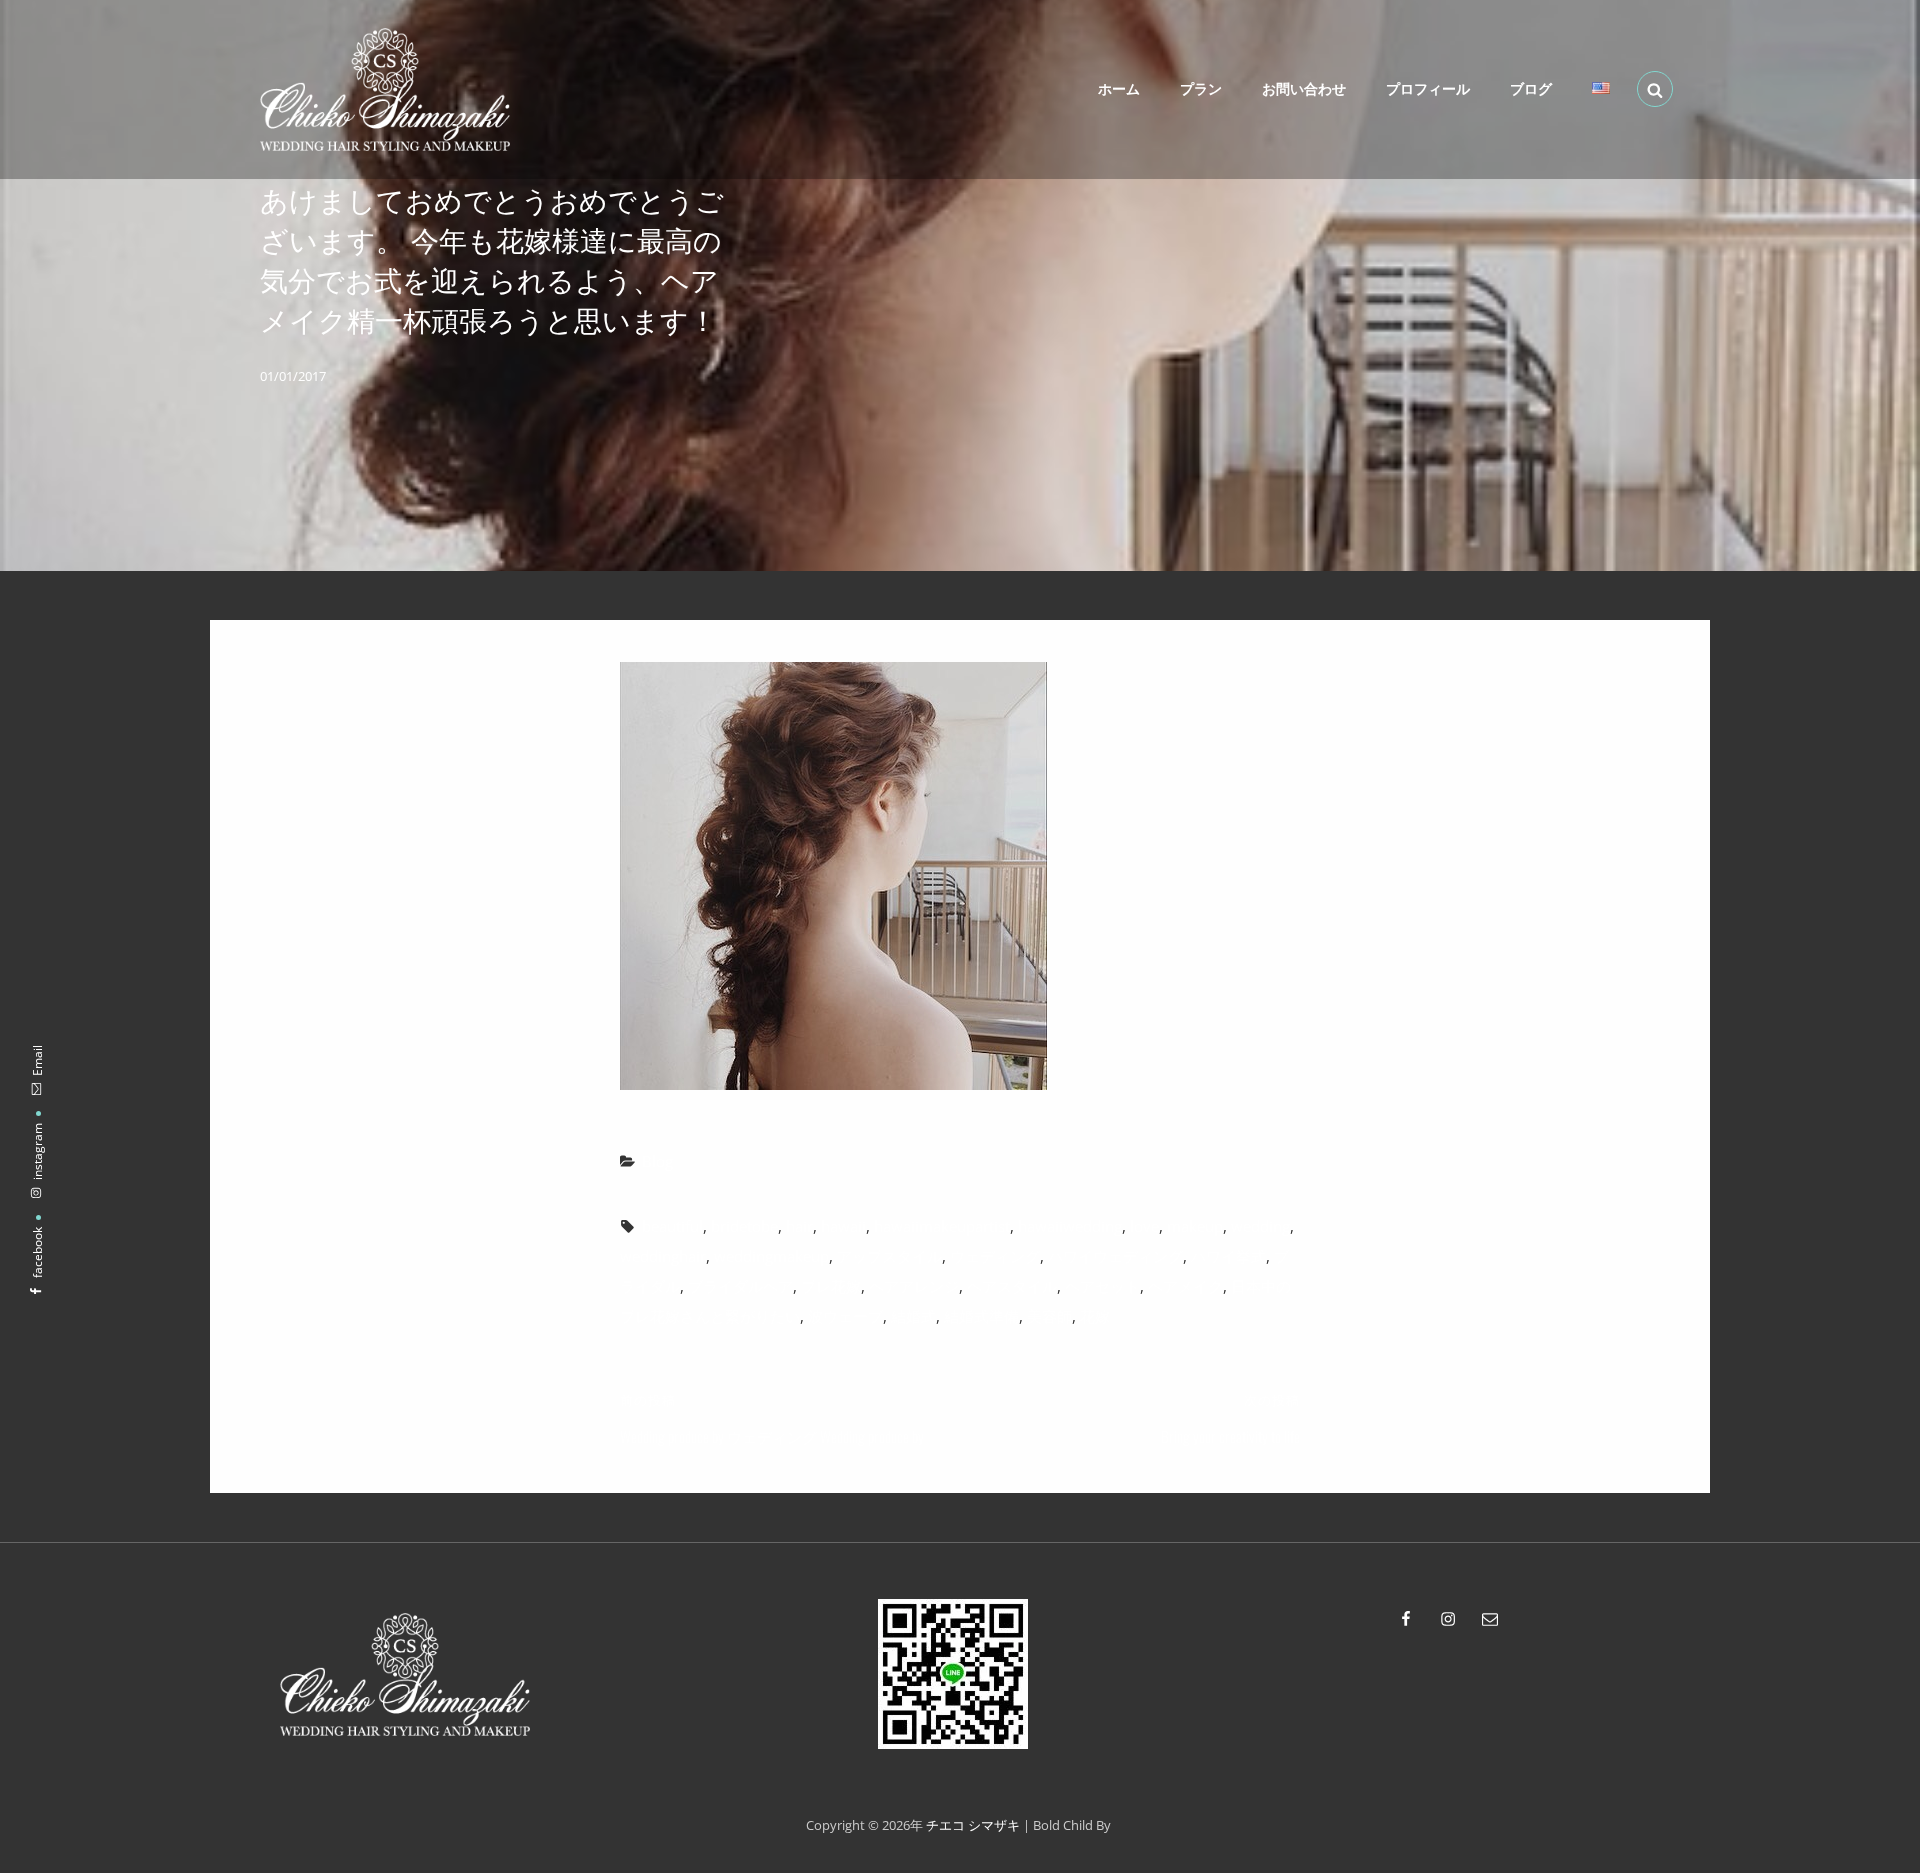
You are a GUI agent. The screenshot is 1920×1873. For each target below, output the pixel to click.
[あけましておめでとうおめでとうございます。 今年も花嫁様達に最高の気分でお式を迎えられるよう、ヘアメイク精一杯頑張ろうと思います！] (960, 876)
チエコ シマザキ (973, 1825)
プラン (1201, 88)
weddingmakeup (771, 1256)
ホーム (1119, 88)
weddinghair (663, 1256)
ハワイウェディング (1115, 1256)
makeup (1195, 1226)
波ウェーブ (845, 1316)
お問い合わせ (1304, 88)
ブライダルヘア (740, 1286)
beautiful (672, 1226)
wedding (1260, 1226)
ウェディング (995, 1256)
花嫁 (1095, 1316)
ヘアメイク (1185, 1286)
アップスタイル (889, 1256)
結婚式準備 (981, 1316)
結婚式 (913, 1316)
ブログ (1531, 88)
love (1144, 1226)
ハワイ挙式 (1228, 1256)
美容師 (1049, 1316)
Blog (657, 1161)
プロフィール (1428, 88)
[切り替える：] (1601, 88)
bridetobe (744, 1226)
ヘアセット (1102, 1286)
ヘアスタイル (1012, 1286)
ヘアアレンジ (914, 1286)
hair (799, 1226)
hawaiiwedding (1070, 1226)
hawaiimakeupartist (942, 1226)
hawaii (843, 1226)
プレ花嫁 (831, 1286)
